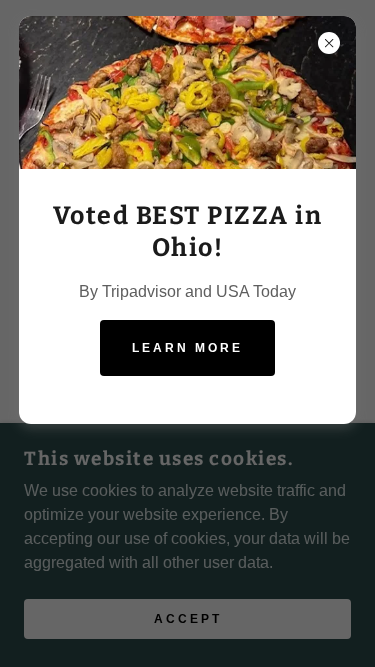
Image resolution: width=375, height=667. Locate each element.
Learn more (187, 348)
